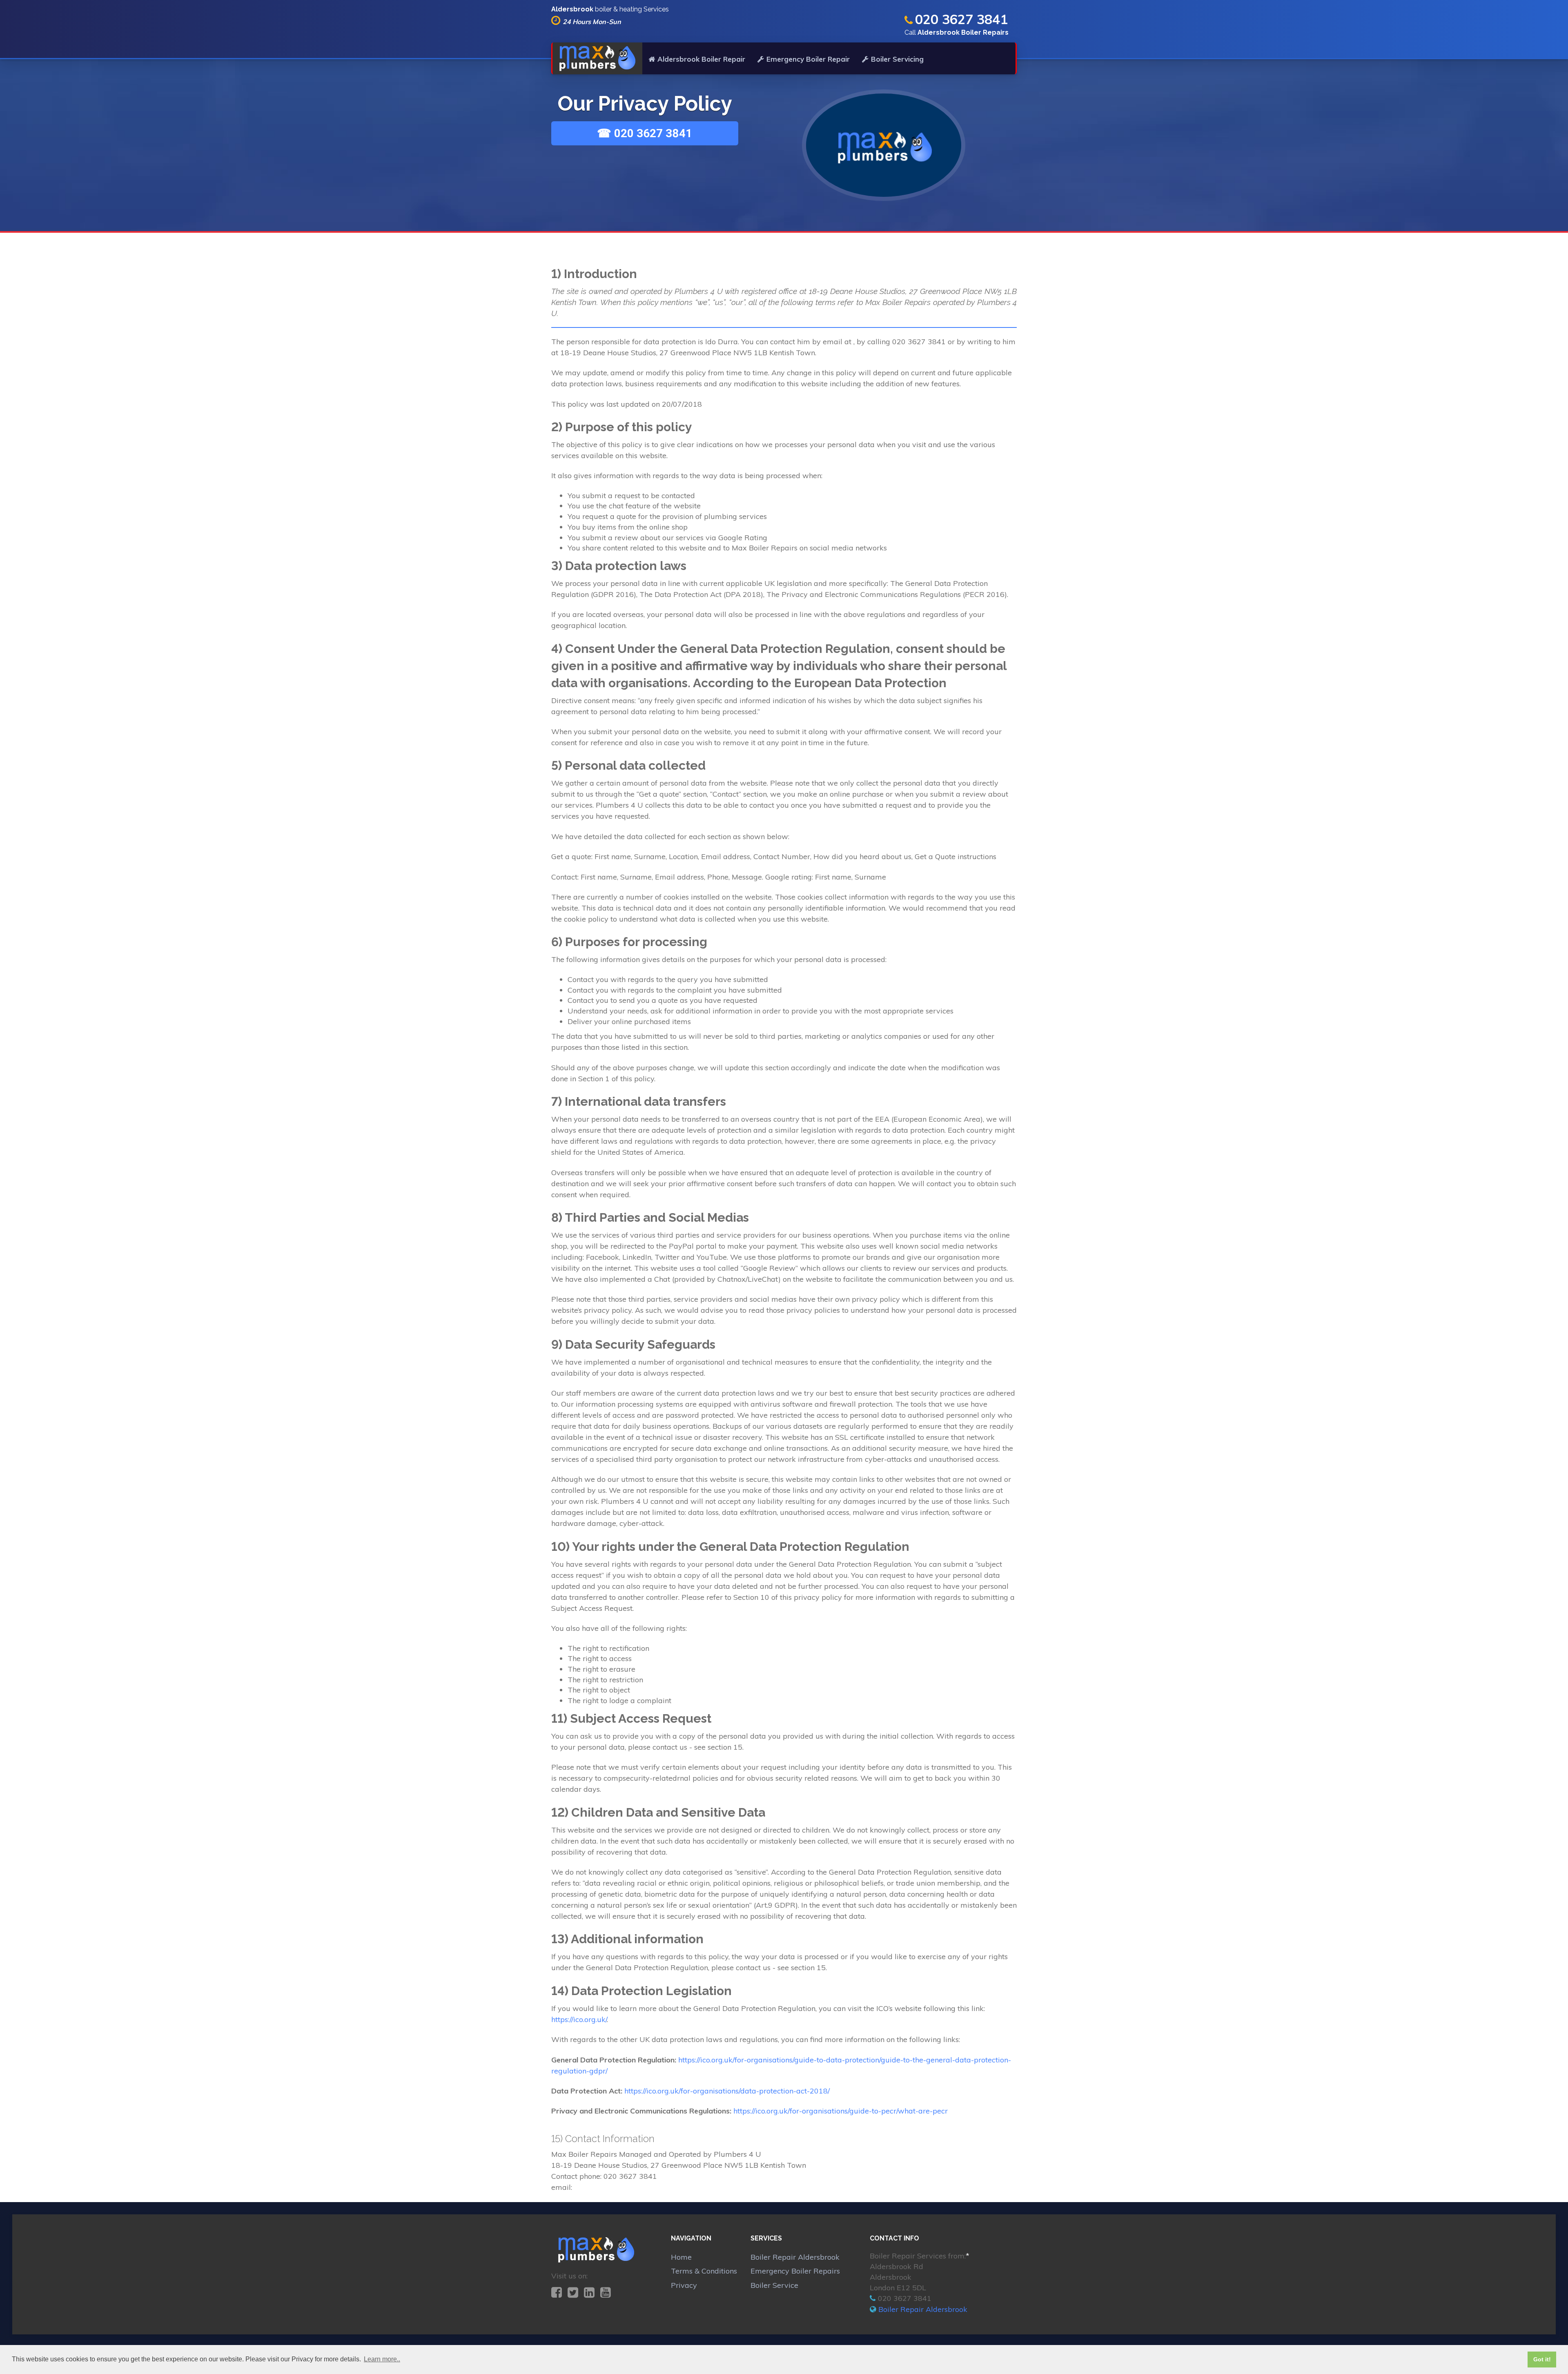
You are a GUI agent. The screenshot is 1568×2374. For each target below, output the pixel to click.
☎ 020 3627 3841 (645, 133)
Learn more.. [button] (382, 2359)
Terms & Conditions (704, 2271)
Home (681, 2257)
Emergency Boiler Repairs (795, 2271)
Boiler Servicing (897, 59)
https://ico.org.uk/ (579, 2019)
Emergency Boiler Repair (808, 59)
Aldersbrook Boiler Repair (701, 59)
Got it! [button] (1542, 2359)
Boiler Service (774, 2285)
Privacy (684, 2285)
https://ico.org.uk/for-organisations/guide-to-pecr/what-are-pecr (841, 2111)
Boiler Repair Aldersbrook (795, 2257)
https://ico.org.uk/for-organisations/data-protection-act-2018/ (727, 2091)
